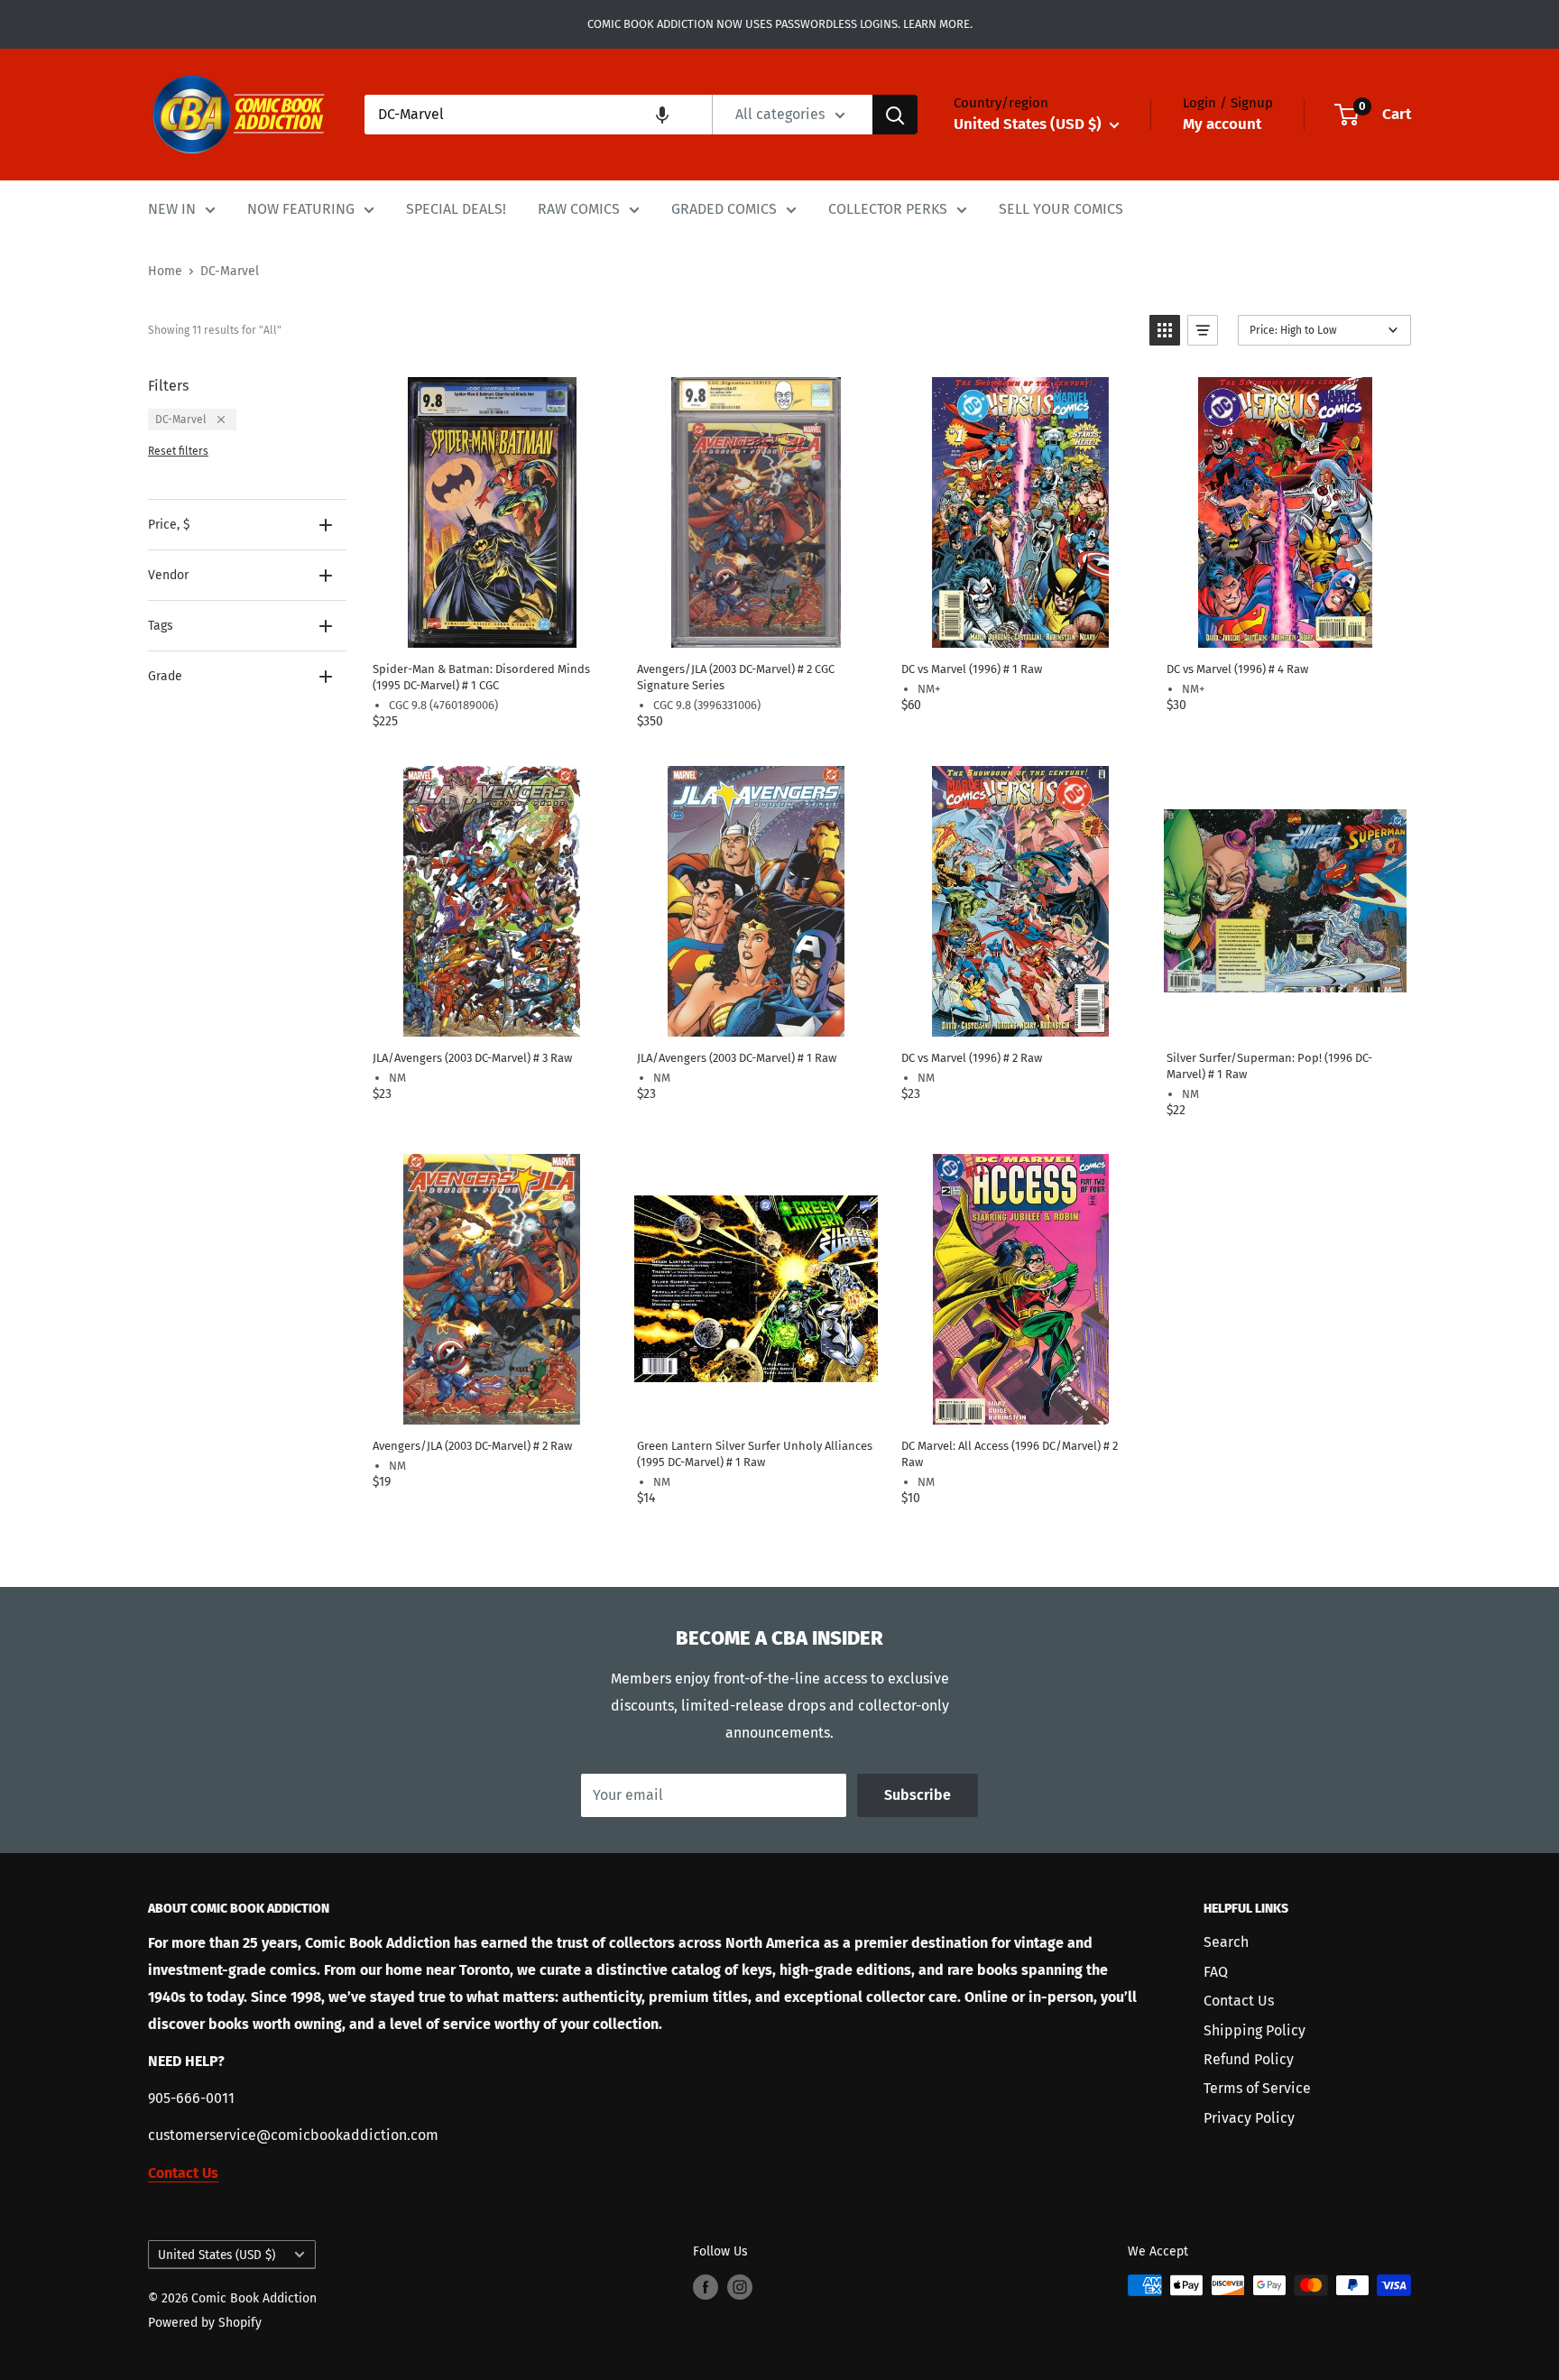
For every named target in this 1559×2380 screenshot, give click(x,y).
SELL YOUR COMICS (1061, 209)
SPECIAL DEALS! (456, 209)
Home (165, 271)
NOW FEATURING (301, 209)
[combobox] (538, 115)
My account (1222, 124)
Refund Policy (1249, 2059)
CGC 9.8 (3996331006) (707, 705)
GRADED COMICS (724, 209)
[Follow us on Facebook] (706, 2287)
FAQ (1216, 1972)
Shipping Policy (1255, 2030)
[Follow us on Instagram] (740, 2287)
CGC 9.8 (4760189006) (443, 705)
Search (1226, 1942)
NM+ (929, 689)
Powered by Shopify (205, 2323)
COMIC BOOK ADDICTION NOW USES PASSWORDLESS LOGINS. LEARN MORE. (780, 24)
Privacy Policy (1249, 2118)
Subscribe (918, 1795)
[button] (662, 115)
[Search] (895, 115)
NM (397, 1078)
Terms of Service (1257, 2088)
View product (491, 628)
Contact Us (1239, 2001)
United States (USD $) (217, 2255)
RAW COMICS (579, 209)
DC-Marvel (230, 271)
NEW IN (172, 209)
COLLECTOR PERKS (888, 209)
